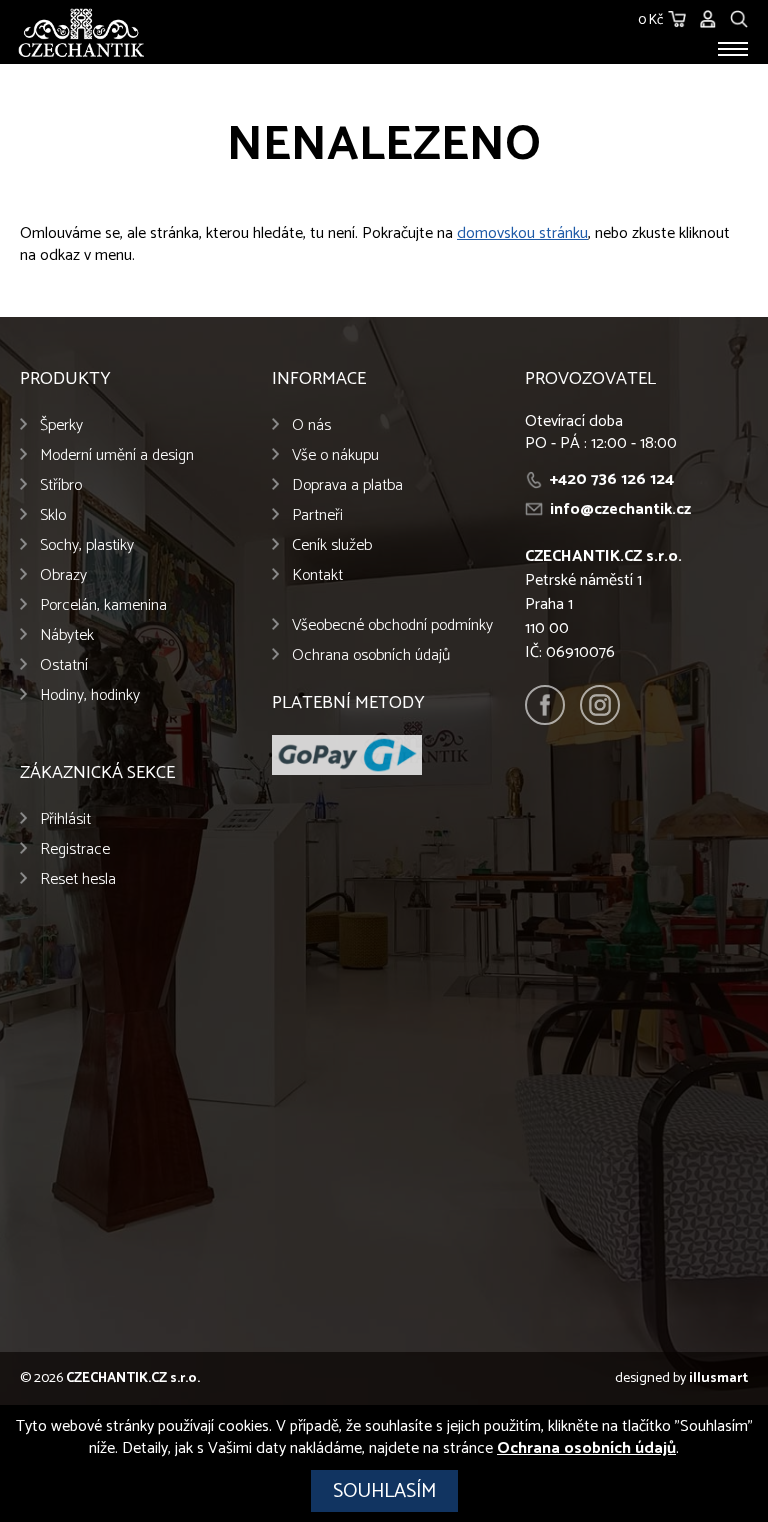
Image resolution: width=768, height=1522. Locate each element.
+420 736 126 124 (612, 479)
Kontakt (317, 575)
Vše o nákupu (335, 455)
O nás (311, 425)
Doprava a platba (347, 485)
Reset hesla (78, 879)
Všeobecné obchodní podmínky (392, 625)
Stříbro (61, 485)
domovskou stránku (522, 233)
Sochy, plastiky (87, 545)
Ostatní (64, 665)
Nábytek (67, 635)
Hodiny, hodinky (90, 695)
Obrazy (63, 575)
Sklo (53, 515)
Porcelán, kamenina (103, 605)
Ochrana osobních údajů (371, 655)
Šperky (61, 425)
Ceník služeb (332, 545)
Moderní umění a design (117, 455)
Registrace (75, 849)
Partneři (317, 515)
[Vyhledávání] (739, 16)
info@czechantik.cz (620, 509)
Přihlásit (65, 819)
